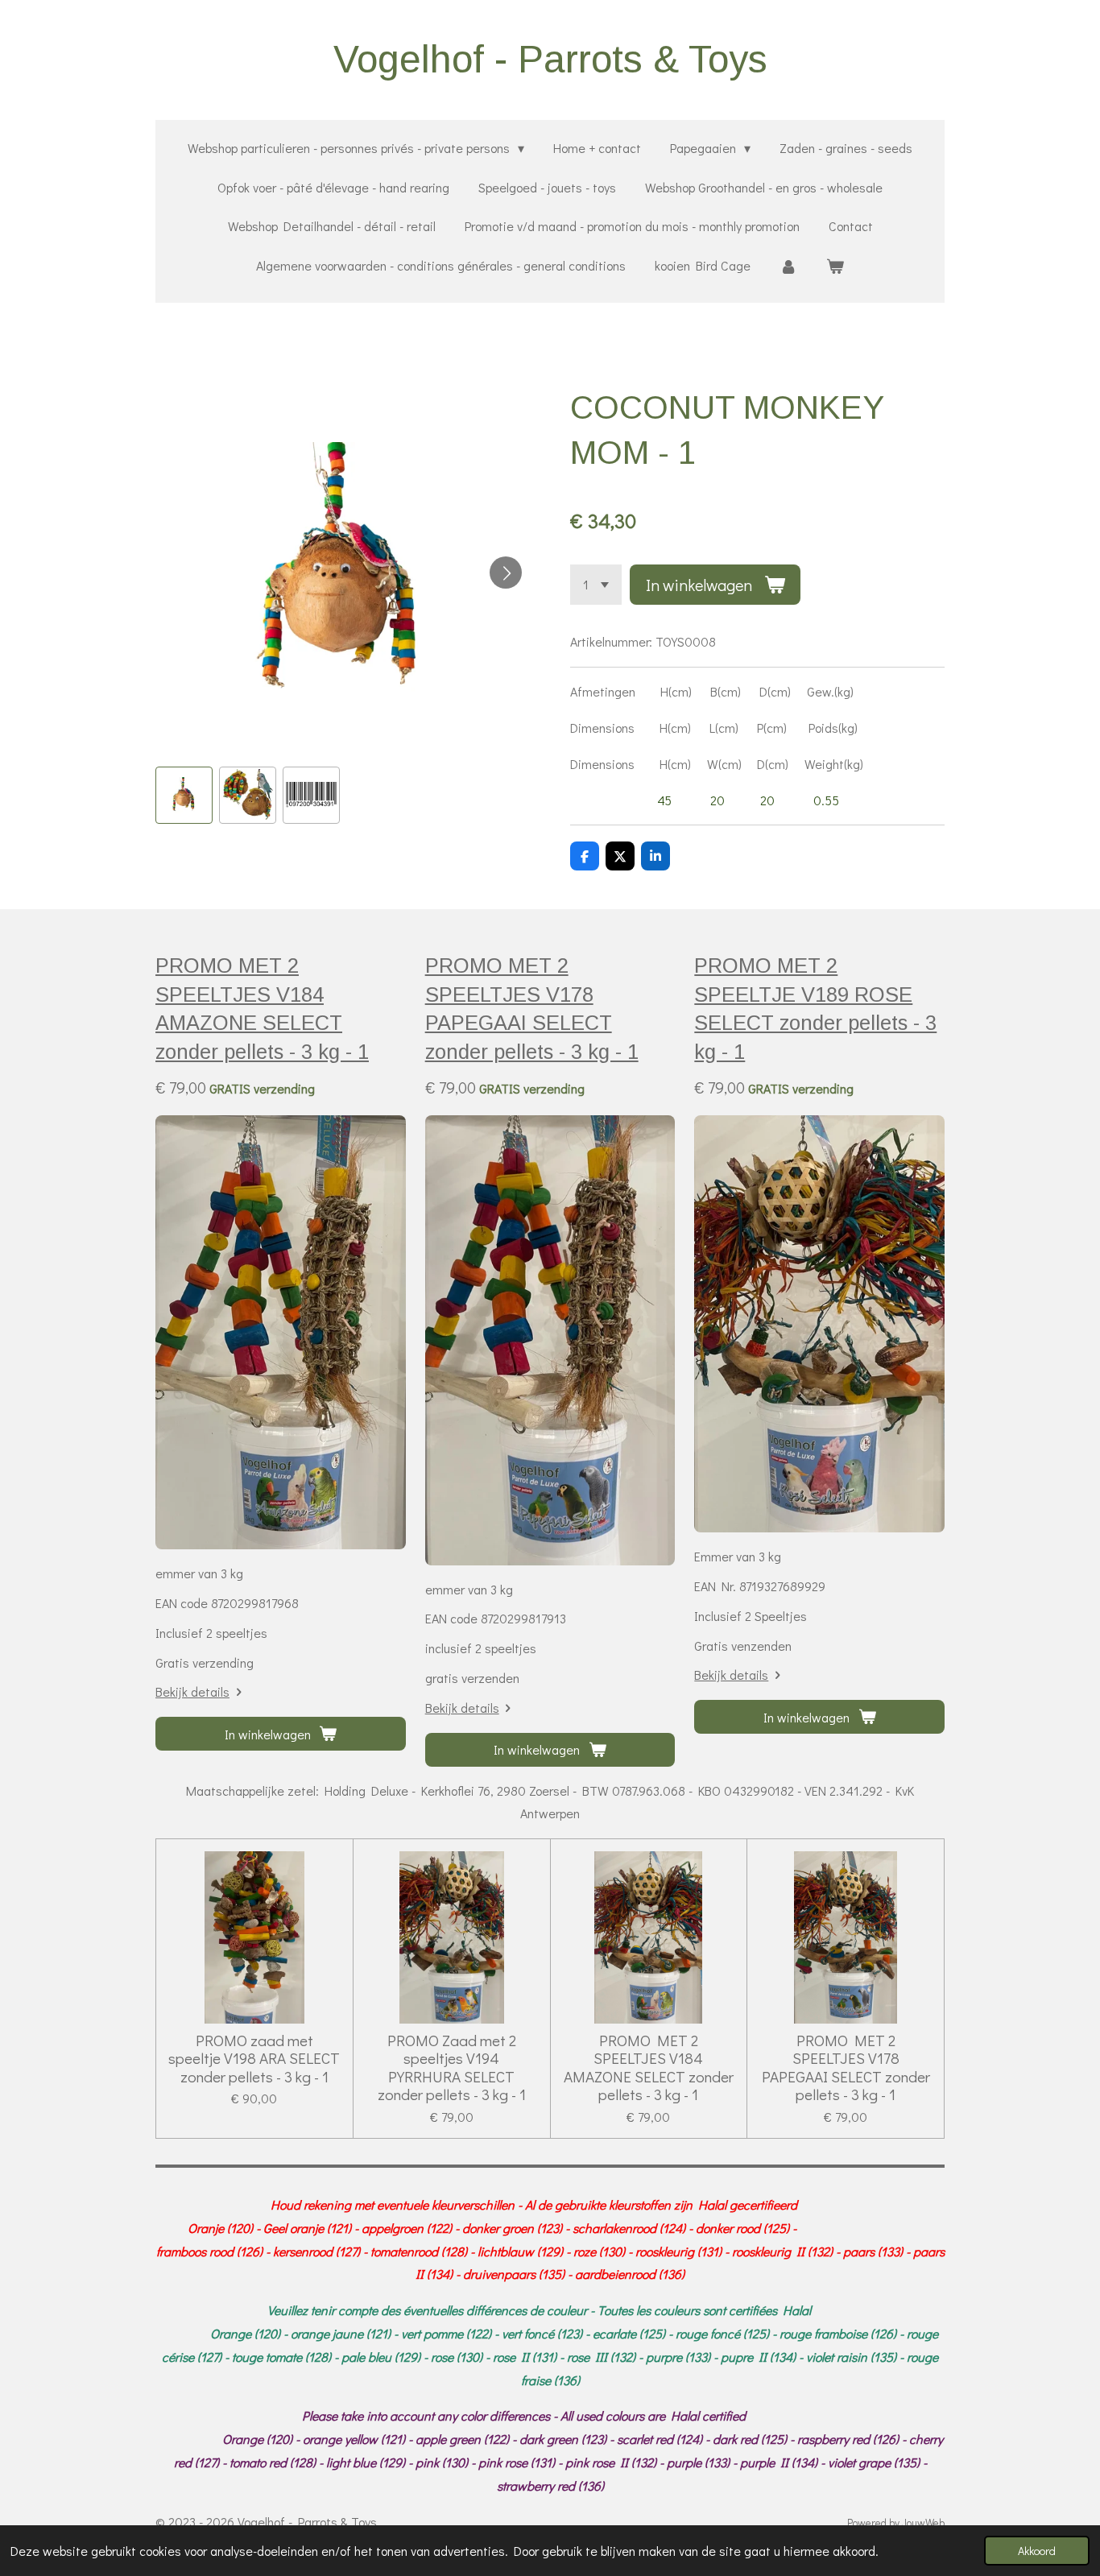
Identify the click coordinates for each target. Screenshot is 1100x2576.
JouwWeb (923, 2523)
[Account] (788, 266)
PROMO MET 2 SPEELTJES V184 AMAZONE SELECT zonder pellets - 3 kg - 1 (649, 2068)
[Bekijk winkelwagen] (835, 266)
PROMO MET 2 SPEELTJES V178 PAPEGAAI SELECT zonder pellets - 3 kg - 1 (846, 2068)
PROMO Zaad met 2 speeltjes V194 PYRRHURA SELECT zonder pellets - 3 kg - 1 (452, 2068)
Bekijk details (192, 1691)
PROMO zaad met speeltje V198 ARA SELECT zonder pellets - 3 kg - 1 (254, 2059)
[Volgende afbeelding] (506, 573)
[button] (184, 795)
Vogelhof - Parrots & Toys (550, 59)
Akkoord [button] (1037, 2551)
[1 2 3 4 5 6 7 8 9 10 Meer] (596, 585)
